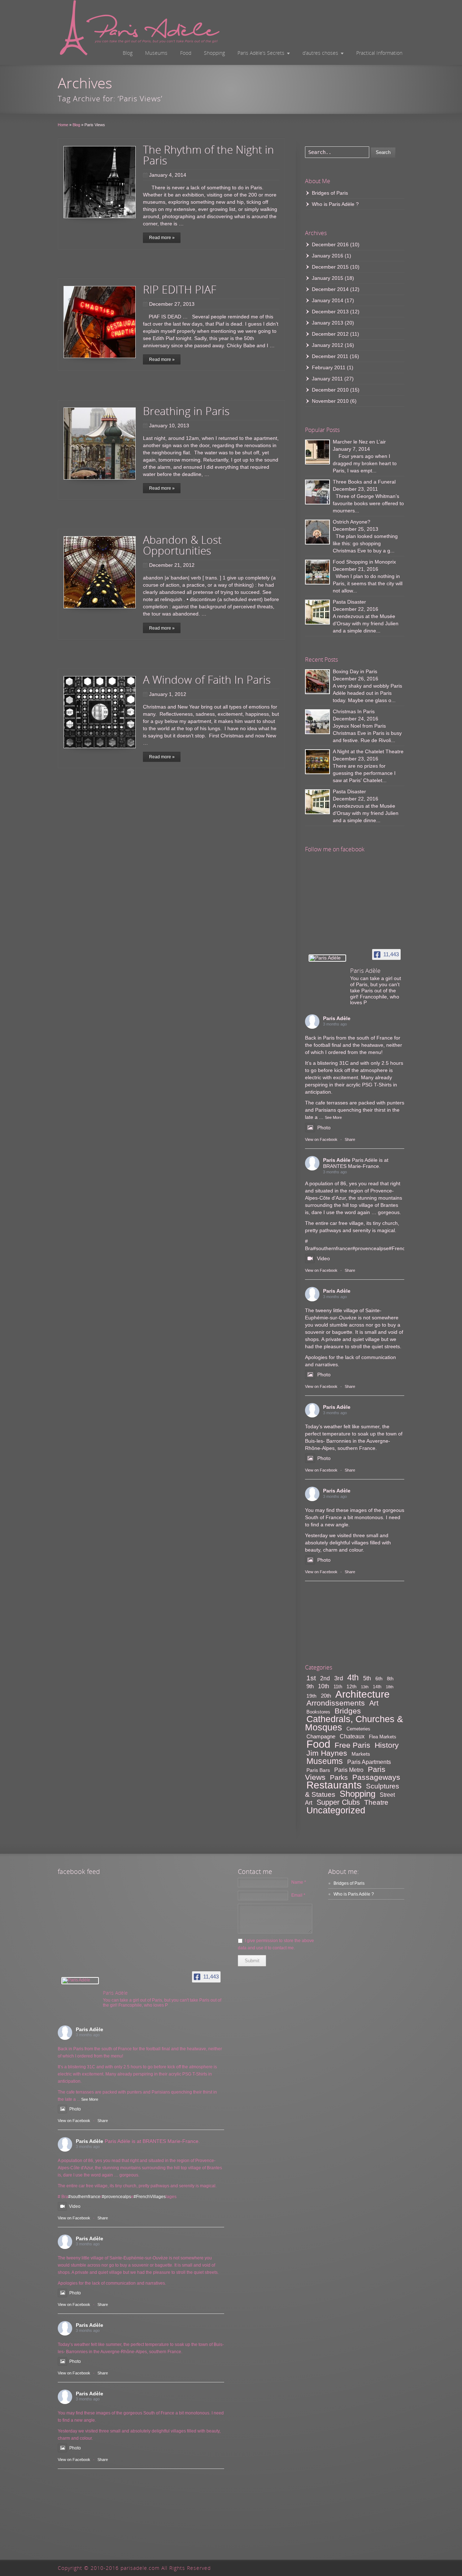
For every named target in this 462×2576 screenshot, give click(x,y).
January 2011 (327, 379)
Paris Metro (349, 1770)
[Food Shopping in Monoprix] (317, 572)
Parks (339, 1777)
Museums (156, 53)
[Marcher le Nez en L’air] (317, 452)
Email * (298, 1895)
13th (365, 1687)
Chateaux (352, 1736)
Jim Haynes (327, 1753)
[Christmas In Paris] (317, 722)
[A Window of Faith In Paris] (100, 712)
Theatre (376, 1802)
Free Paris (352, 1745)
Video (323, 1258)
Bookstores (318, 1712)
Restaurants (334, 1785)
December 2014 (330, 289)
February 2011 (329, 367)
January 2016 (328, 256)
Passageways (376, 1777)
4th (353, 1677)
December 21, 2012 (172, 565)
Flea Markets (383, 1737)
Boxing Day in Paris (355, 671)
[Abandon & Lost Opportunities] (100, 572)
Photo (324, 1128)
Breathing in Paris (186, 411)
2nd (325, 1678)
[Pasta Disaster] (317, 612)
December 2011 (330, 356)
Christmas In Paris (354, 711)
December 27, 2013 (172, 304)
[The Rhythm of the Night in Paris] (100, 182)
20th (326, 1696)
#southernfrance (332, 1248)
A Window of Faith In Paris (207, 680)
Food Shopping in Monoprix (364, 562)
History (387, 1745)
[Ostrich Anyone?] (317, 532)
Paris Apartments (369, 1762)
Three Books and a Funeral (364, 482)
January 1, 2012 (168, 694)
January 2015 (328, 278)
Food (186, 53)
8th (390, 1679)
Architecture (363, 1694)
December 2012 (330, 334)
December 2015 (330, 267)
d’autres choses (320, 53)
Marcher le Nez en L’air (359, 442)
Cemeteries (358, 1729)
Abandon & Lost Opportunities (182, 545)
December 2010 (330, 390)
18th (390, 1687)
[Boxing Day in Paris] (317, 682)
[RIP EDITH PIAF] (100, 322)
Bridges (348, 1711)
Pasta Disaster (349, 602)
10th (324, 1686)
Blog (128, 53)
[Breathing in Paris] (100, 444)
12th (352, 1686)
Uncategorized (336, 1810)
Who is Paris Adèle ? (335, 204)
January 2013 (328, 323)
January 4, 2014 (168, 175)
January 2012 (328, 345)
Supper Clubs (338, 1802)
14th (377, 1687)
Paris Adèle (337, 1018)
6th (379, 1679)
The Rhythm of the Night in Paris (208, 155)
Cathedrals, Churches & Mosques (354, 1723)
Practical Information (379, 53)
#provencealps (369, 1248)
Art (374, 1703)
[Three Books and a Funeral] (317, 492)
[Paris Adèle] (327, 958)
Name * (299, 1882)
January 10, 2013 (169, 425)
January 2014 (328, 300)
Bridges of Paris (330, 193)
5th (367, 1678)
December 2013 (330, 312)
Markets (361, 1754)
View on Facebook (321, 1139)
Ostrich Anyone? (352, 522)
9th (310, 1686)
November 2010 (330, 401)
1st (311, 1678)
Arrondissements (336, 1703)
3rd (339, 1678)
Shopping (214, 53)
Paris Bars (318, 1770)
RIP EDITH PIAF (180, 289)
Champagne (321, 1736)
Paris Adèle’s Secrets (261, 53)
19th (311, 1696)
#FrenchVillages (150, 2197)
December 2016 (330, 244)
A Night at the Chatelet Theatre (368, 751)
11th (338, 1687)
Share (350, 1139)
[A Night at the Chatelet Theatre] (317, 762)
